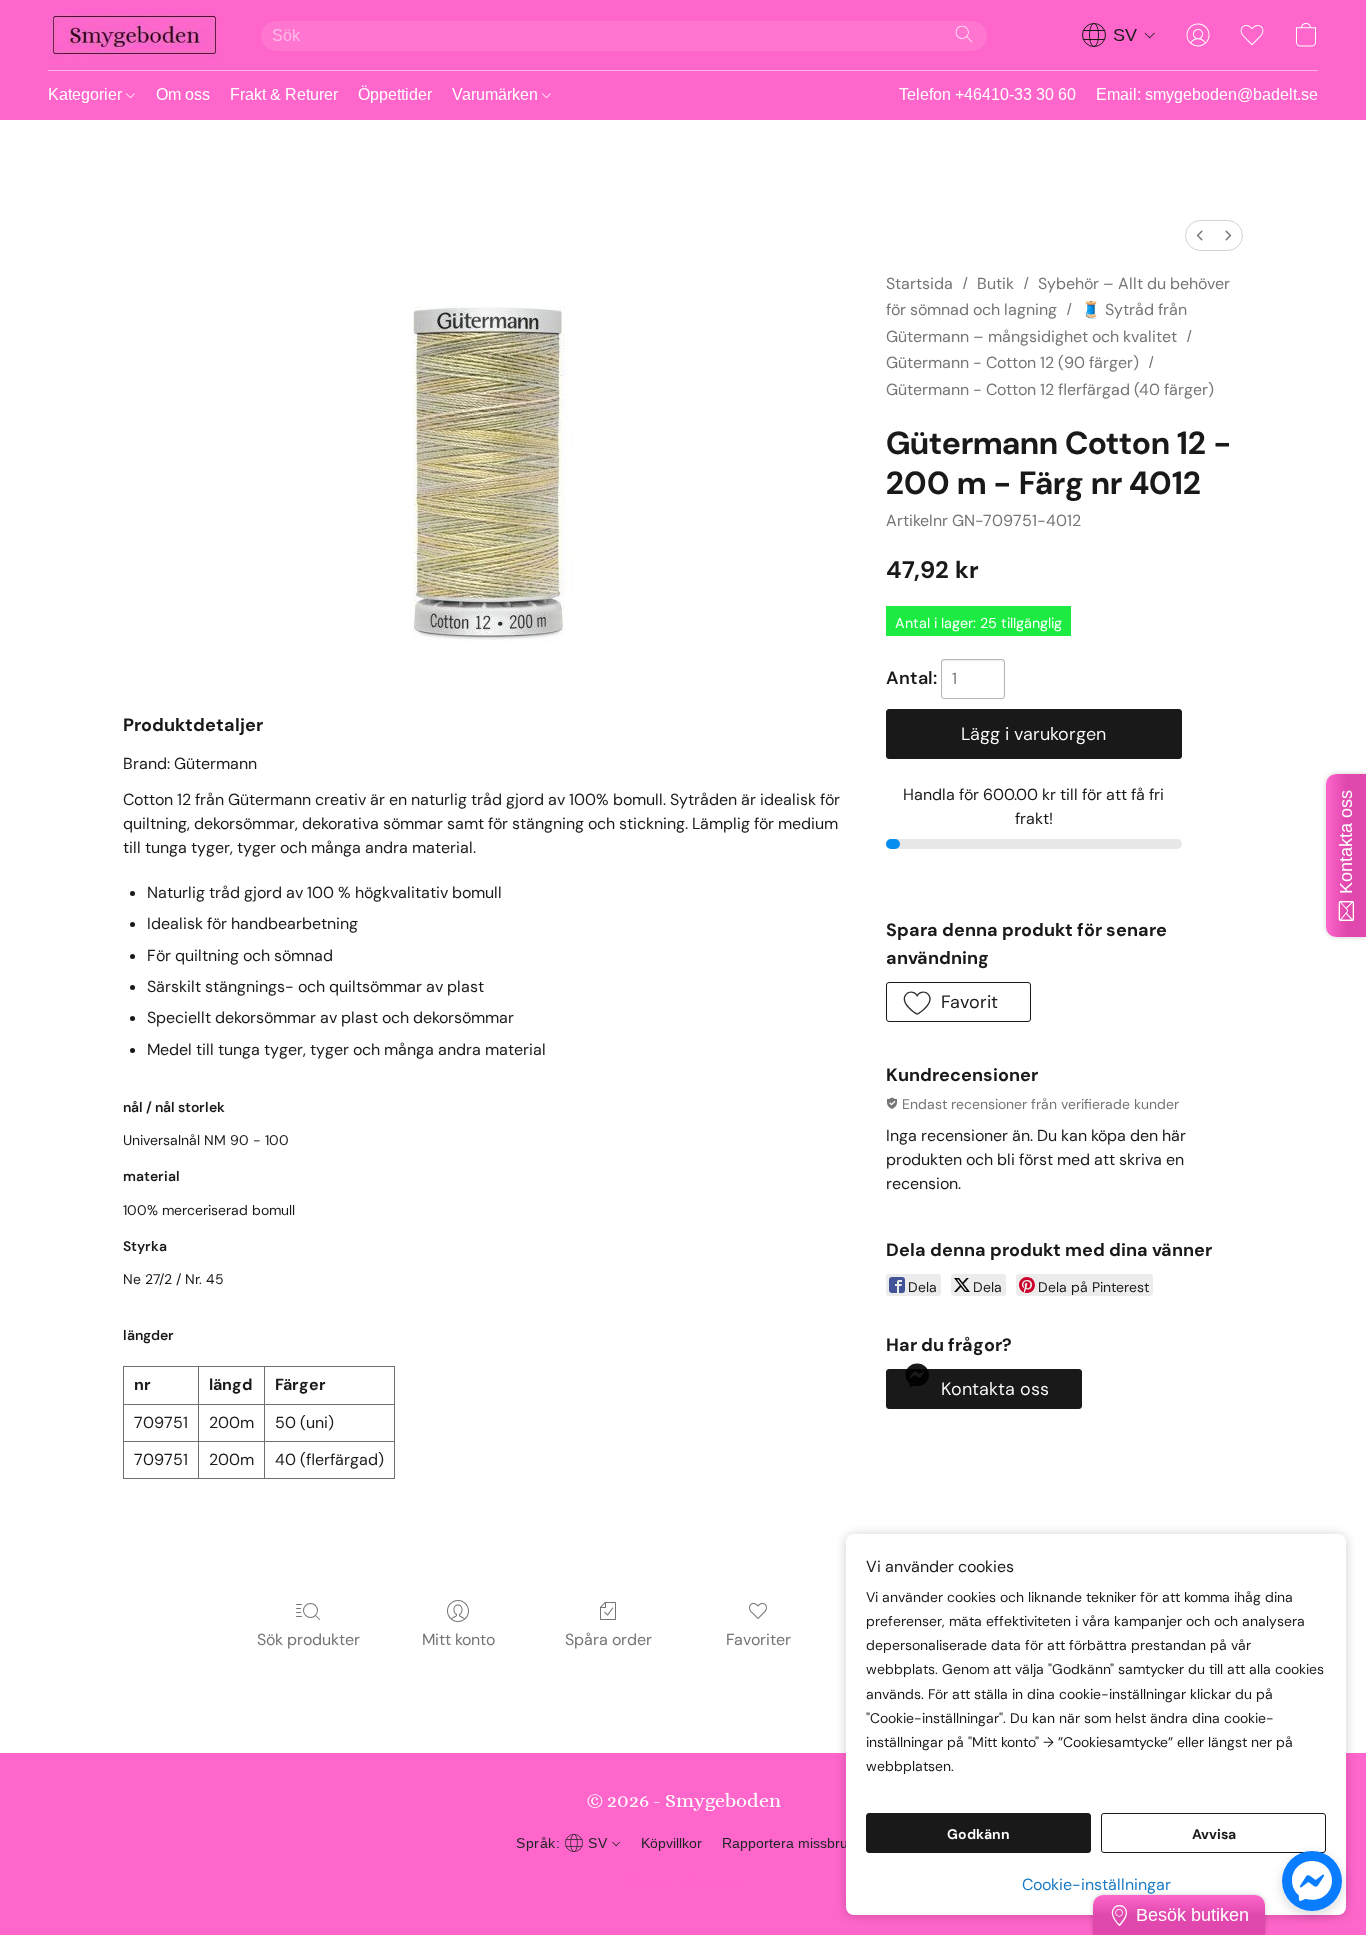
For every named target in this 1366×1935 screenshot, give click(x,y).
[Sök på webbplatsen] (964, 34)
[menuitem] (1200, 235)
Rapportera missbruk (788, 1843)
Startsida (919, 283)
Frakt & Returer (284, 94)
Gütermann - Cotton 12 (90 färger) (1012, 362)
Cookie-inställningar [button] (1096, 1884)
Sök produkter (308, 1639)
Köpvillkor (671, 1843)
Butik (995, 283)
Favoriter (758, 1639)
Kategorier (87, 94)
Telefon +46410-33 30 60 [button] (987, 94)
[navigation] (1119, 35)
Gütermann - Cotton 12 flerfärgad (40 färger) (1050, 389)
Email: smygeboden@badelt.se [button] (1207, 94)
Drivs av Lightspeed (683, 1881)
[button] (134, 35)
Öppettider (395, 94)
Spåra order (608, 1639)
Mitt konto (458, 1639)
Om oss (183, 94)
